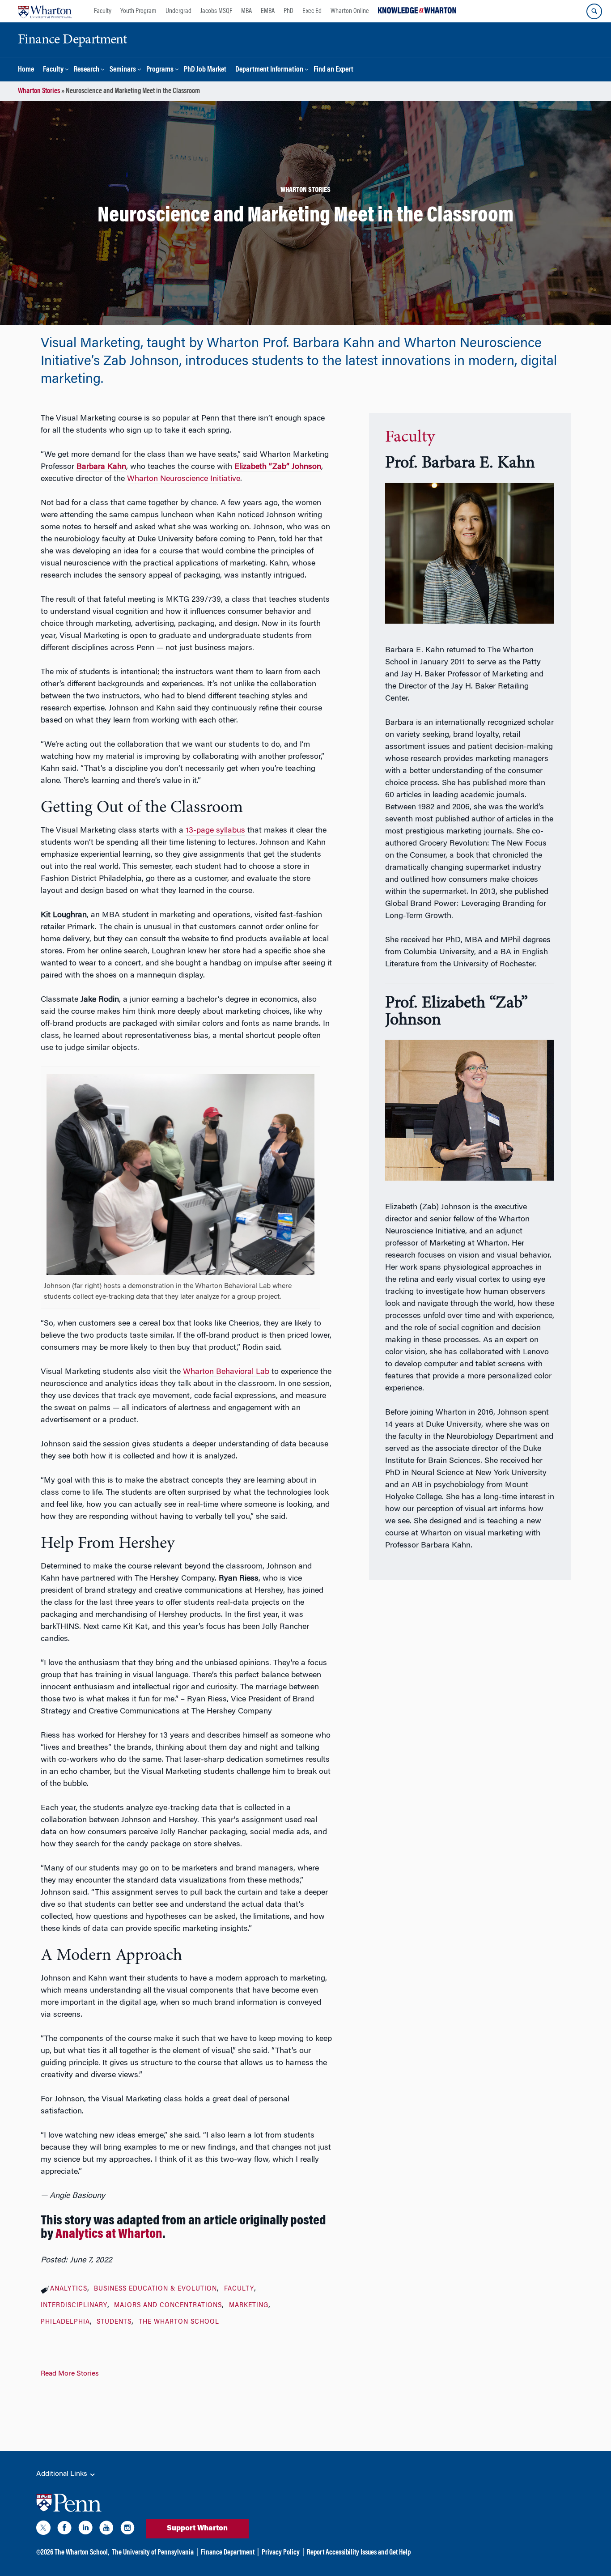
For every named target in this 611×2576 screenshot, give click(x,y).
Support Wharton (197, 2529)
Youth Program (138, 11)
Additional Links (63, 2474)
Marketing (249, 2306)
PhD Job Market (205, 70)
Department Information (269, 70)
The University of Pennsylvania (153, 2553)
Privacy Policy (281, 2553)
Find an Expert (333, 70)
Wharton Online (350, 11)
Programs (160, 70)
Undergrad (178, 11)
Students (114, 2322)
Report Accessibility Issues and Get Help (359, 2553)
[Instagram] (127, 2529)
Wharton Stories (39, 91)
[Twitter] (43, 2529)
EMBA (268, 11)
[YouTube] (106, 2529)
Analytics (69, 2289)
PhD (289, 11)
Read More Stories (70, 2374)
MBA (246, 11)
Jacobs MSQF (216, 11)
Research (87, 70)
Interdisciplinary (74, 2306)
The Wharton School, (82, 2553)
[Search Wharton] (594, 11)
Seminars (123, 70)
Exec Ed (312, 11)
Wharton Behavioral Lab (226, 1372)
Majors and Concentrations (168, 2306)
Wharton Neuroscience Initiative (184, 479)
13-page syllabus (215, 831)
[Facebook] (64, 2529)
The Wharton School (179, 2322)
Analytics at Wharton (109, 2235)
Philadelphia (65, 2322)
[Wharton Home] (45, 11)
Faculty (103, 11)
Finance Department (228, 2553)
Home (26, 70)
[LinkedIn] (85, 2529)
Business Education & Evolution (155, 2289)
